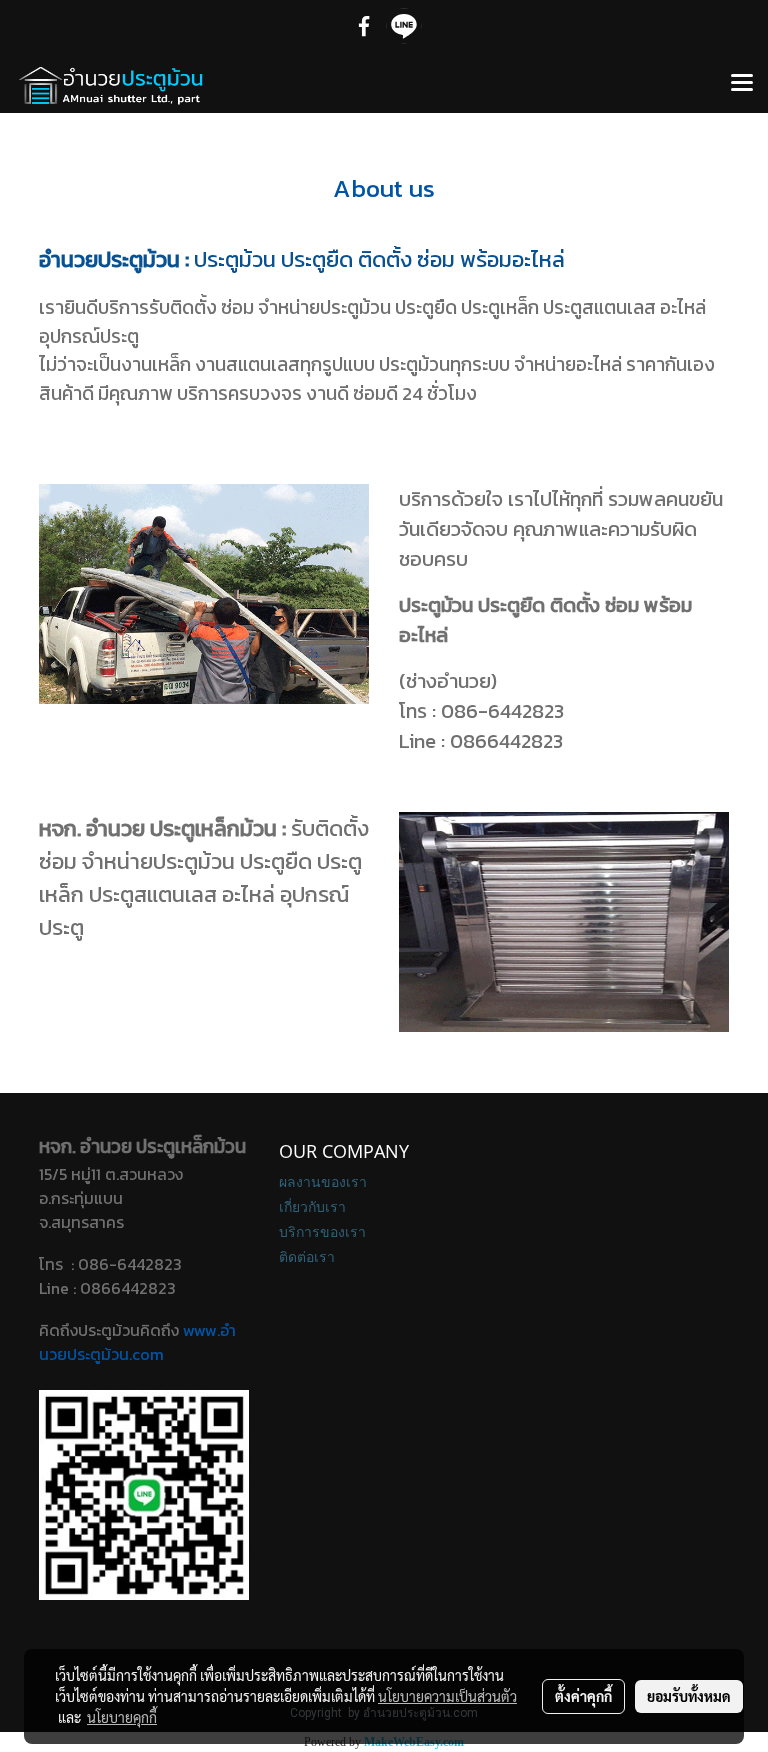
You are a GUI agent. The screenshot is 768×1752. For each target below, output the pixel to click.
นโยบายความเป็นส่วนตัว (447, 1696)
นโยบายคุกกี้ (122, 1717)
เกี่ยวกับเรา (312, 1206)
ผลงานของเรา (323, 1181)
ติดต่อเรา (307, 1256)
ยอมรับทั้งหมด (689, 1696)
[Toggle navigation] (742, 84)
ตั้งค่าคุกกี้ (583, 1696)
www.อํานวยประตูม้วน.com (137, 1342)
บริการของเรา (322, 1231)
